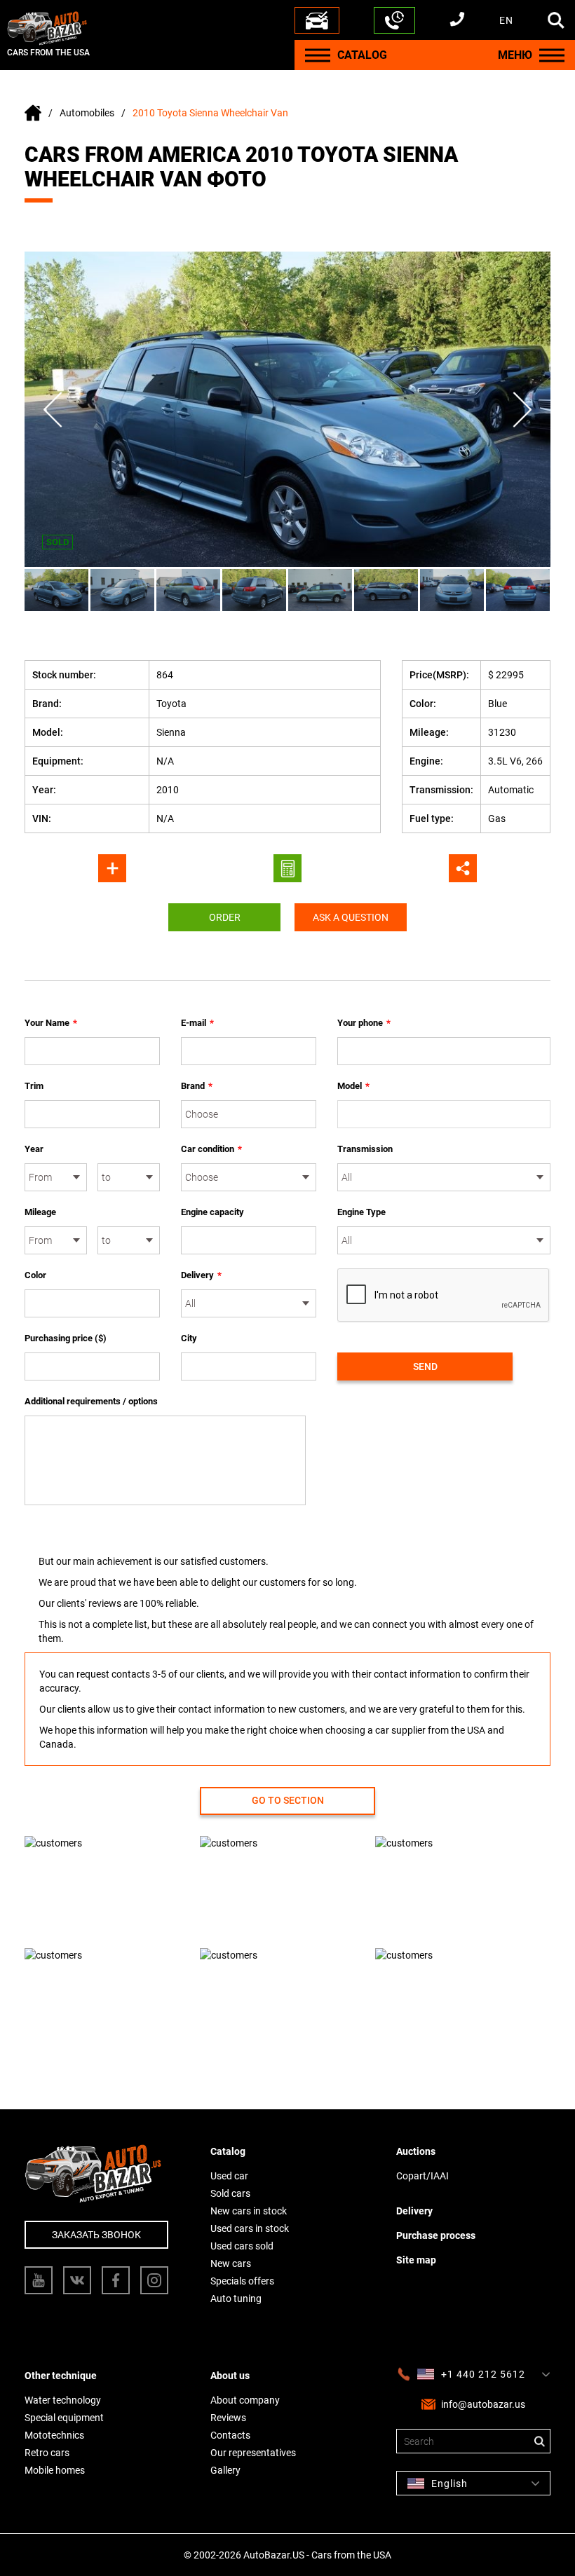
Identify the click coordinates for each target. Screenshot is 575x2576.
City (189, 1338)
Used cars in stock (250, 2228)
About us (230, 2376)
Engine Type (361, 1212)
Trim (34, 1086)
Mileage (40, 1212)
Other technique (61, 2376)
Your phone (364, 1023)
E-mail (197, 1023)
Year (34, 1149)
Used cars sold (242, 2246)
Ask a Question (351, 917)
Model (353, 1086)
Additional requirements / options (91, 1401)
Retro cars (47, 2453)
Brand (197, 1086)
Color (35, 1275)
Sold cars (230, 2193)
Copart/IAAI (422, 2176)
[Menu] (318, 55)
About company (245, 2400)
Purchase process (436, 2235)
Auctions (416, 2151)
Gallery (225, 2470)
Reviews (228, 2418)
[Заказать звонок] (394, 20)
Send (425, 1366)
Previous (53, 410)
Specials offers (242, 2281)
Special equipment (64, 2418)
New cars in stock (249, 2211)
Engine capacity (212, 1212)
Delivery (201, 1275)
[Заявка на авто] (317, 20)
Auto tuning (236, 2298)
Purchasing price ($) (66, 1338)
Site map (416, 2260)
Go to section (288, 1800)
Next (522, 410)
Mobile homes (55, 2470)
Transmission (365, 1149)
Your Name (51, 1023)
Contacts (230, 2435)
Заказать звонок (96, 2235)
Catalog (228, 2151)
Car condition (211, 1149)
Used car (229, 2176)
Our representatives (253, 2453)
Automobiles (87, 113)
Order (225, 917)
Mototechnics (54, 2435)
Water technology (63, 2400)
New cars (231, 2263)
